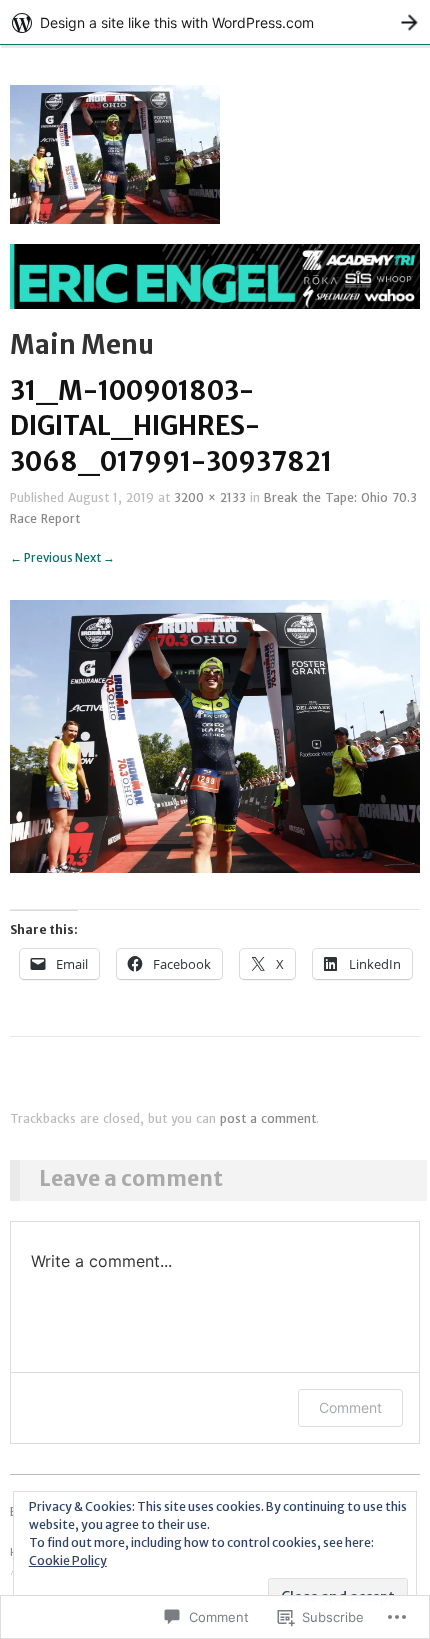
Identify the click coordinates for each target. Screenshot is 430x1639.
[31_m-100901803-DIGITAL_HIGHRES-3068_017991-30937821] (215, 735)
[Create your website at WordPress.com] (215, 22)
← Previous (41, 558)
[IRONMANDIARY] (215, 285)
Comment (350, 1407)
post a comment (268, 1119)
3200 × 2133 (210, 498)
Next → (95, 558)
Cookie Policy (68, 1560)
